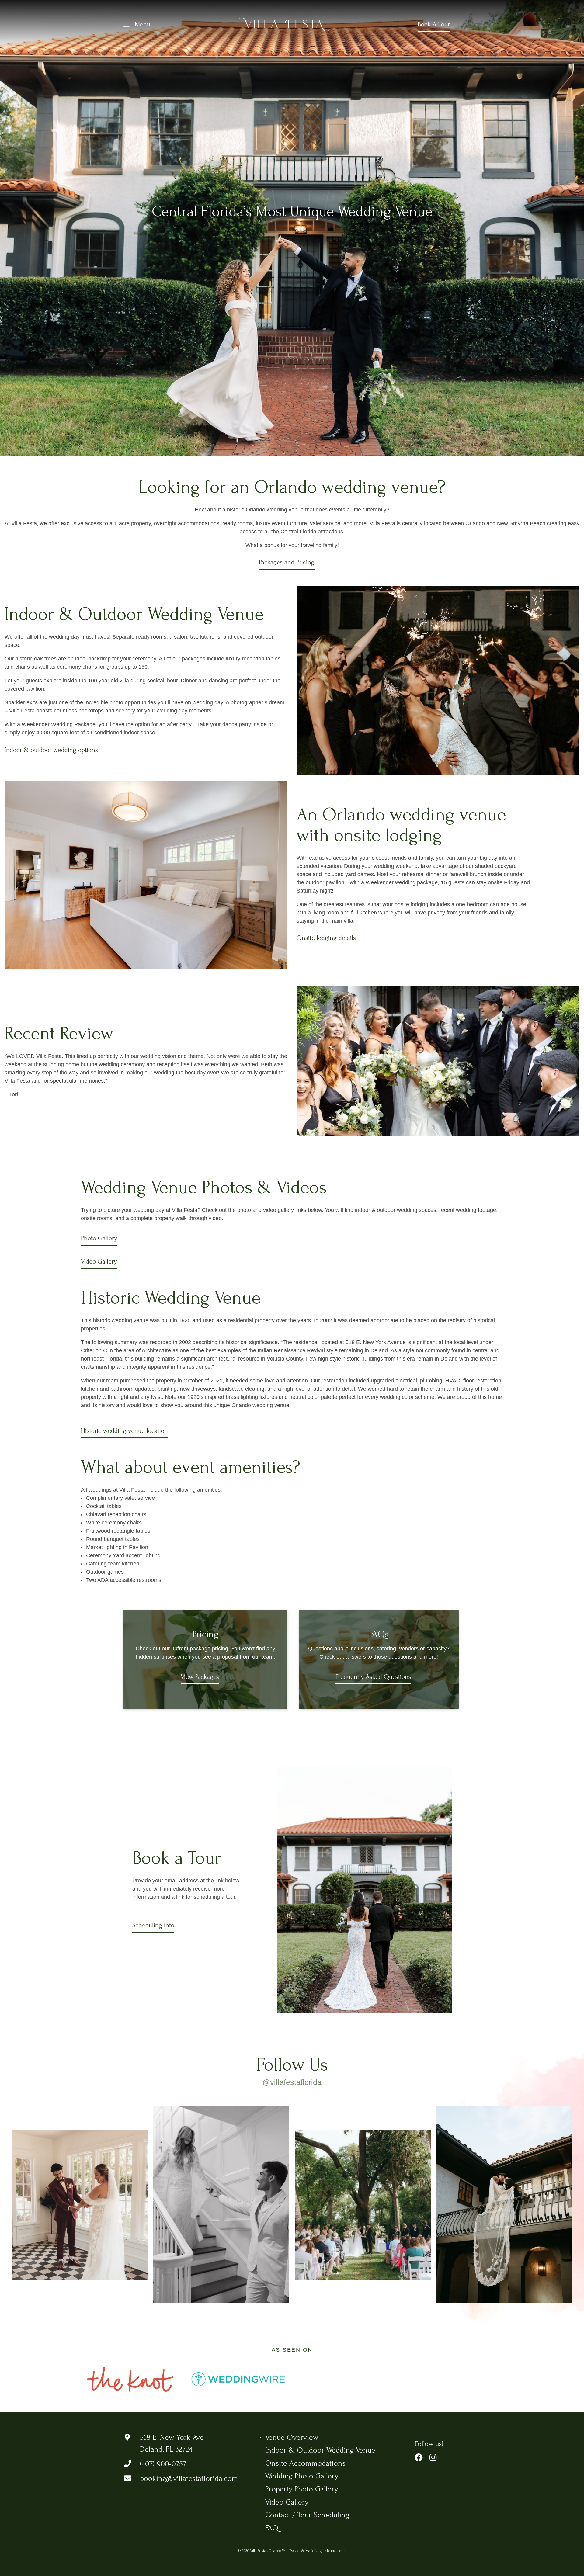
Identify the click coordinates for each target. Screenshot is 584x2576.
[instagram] (433, 2470)
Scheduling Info (153, 1925)
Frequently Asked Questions (373, 1677)
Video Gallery (99, 1261)
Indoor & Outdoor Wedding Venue (320, 2462)
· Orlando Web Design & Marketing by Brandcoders (307, 2563)
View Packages (200, 1677)
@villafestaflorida (292, 2082)
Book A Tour (434, 24)
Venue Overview (292, 2449)
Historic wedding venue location (124, 1431)
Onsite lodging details (326, 938)
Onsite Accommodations (305, 2475)
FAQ (272, 2540)
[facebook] (419, 2470)
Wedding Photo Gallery (302, 2488)
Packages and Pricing (287, 562)
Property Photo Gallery (302, 2501)
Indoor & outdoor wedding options (51, 750)
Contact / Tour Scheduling (307, 2527)
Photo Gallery (99, 1238)
